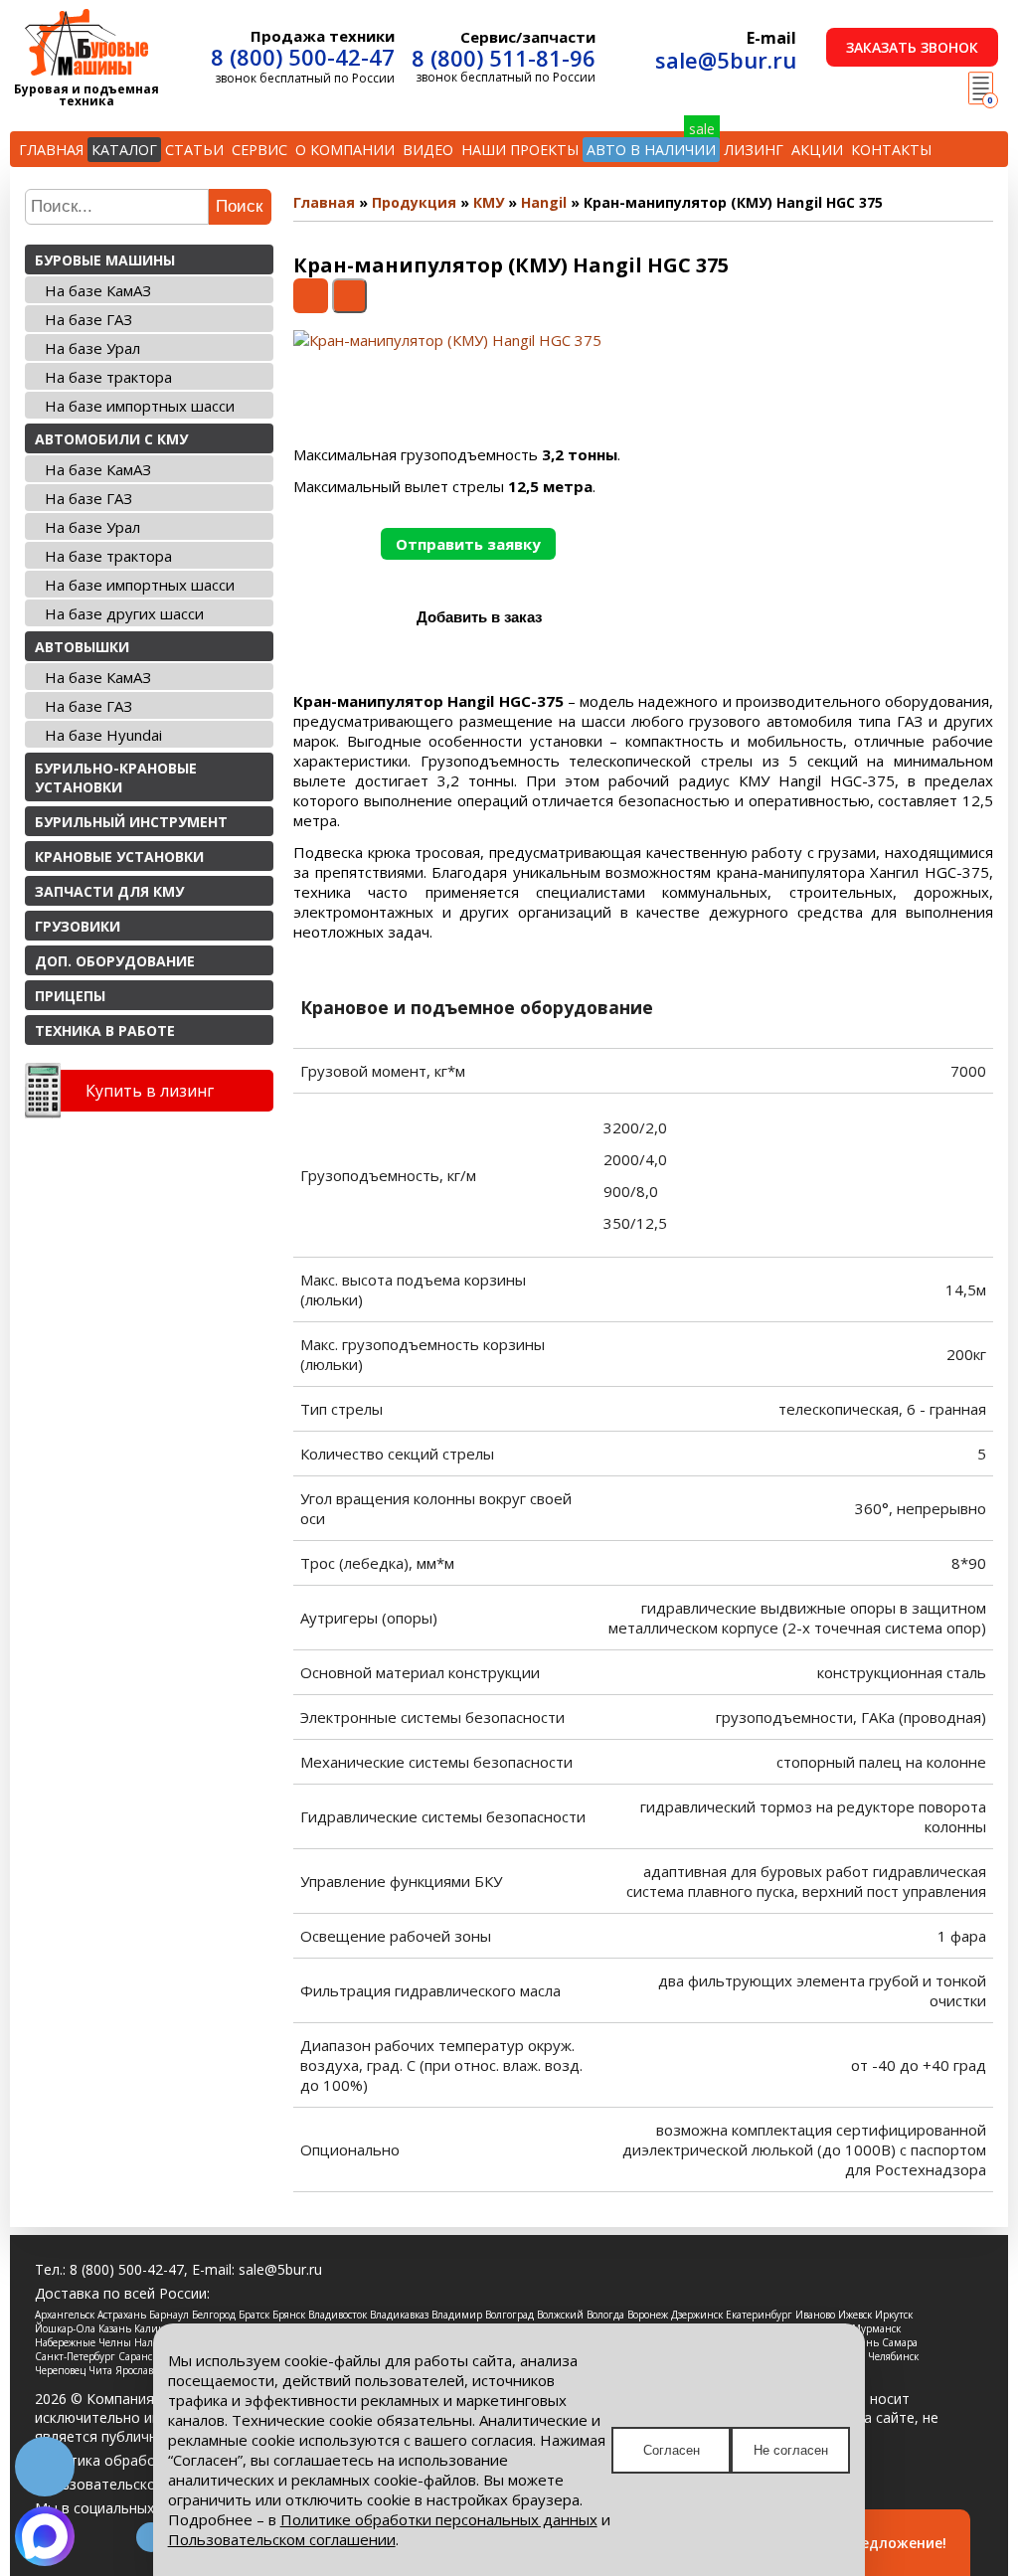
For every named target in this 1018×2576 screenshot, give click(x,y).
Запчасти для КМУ (109, 891)
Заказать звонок (912, 47)
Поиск (239, 206)
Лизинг (754, 150)
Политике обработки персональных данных (439, 2519)
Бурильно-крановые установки (116, 777)
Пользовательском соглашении (282, 2539)
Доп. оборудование (115, 961)
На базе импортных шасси (140, 406)
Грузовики (78, 926)
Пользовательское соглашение (142, 2484)
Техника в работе (105, 1030)
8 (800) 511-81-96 (504, 58)
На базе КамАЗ (98, 290)
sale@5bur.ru (726, 60)
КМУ (489, 202)
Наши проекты (520, 150)
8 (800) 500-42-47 (303, 57)
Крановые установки (119, 857)
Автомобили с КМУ (111, 439)
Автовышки (82, 647)
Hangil (544, 202)
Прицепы (70, 996)
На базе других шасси (124, 613)
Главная (51, 150)
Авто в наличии (651, 150)
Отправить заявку (468, 544)
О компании (345, 150)
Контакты (891, 150)
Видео (428, 150)
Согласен (672, 2450)
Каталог (124, 150)
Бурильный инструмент (131, 822)
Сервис (259, 150)
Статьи (194, 150)
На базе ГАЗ (88, 319)
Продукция (414, 202)
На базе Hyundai (103, 735)
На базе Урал (92, 348)
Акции (817, 150)
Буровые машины (105, 260)
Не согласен (791, 2450)
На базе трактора (108, 377)
